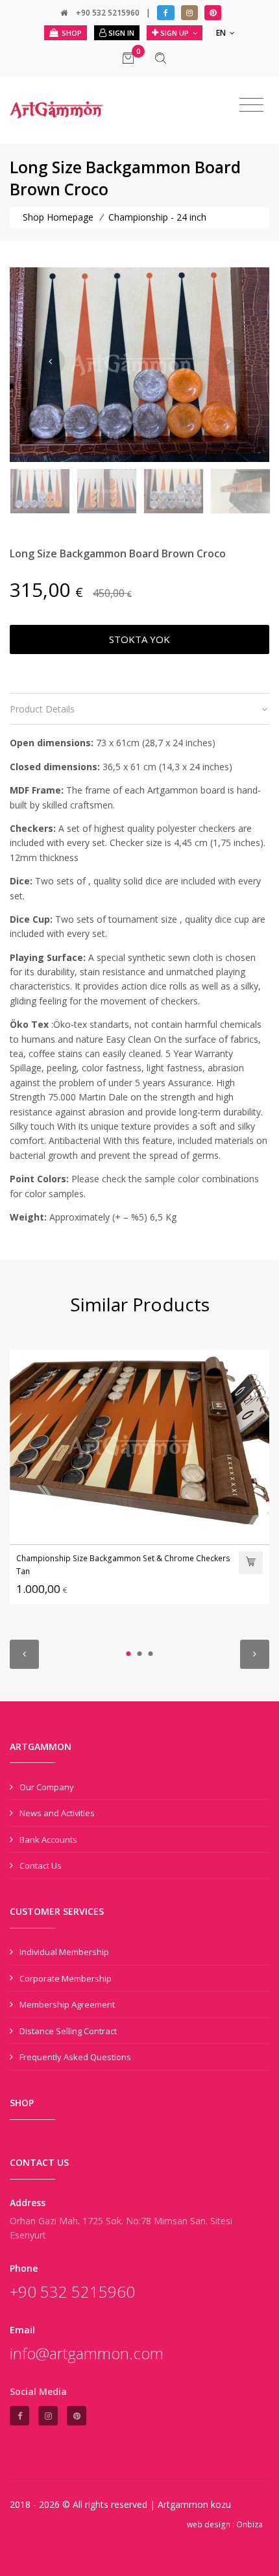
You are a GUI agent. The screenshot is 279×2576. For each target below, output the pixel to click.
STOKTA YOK (139, 639)
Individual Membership (64, 1952)
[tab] (139, 709)
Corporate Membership (66, 1978)
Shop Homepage (59, 217)
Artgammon (184, 2504)
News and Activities (57, 1813)
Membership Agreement (67, 2004)
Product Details (42, 709)
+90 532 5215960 (108, 13)
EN (222, 33)
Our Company (47, 1787)
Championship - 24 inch (157, 217)
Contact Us (41, 1865)
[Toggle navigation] (251, 105)
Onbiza (249, 2524)
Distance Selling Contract (68, 2031)
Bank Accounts (48, 1840)
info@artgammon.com (87, 2353)
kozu (221, 2504)
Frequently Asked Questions (75, 2057)
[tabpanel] (139, 1476)
